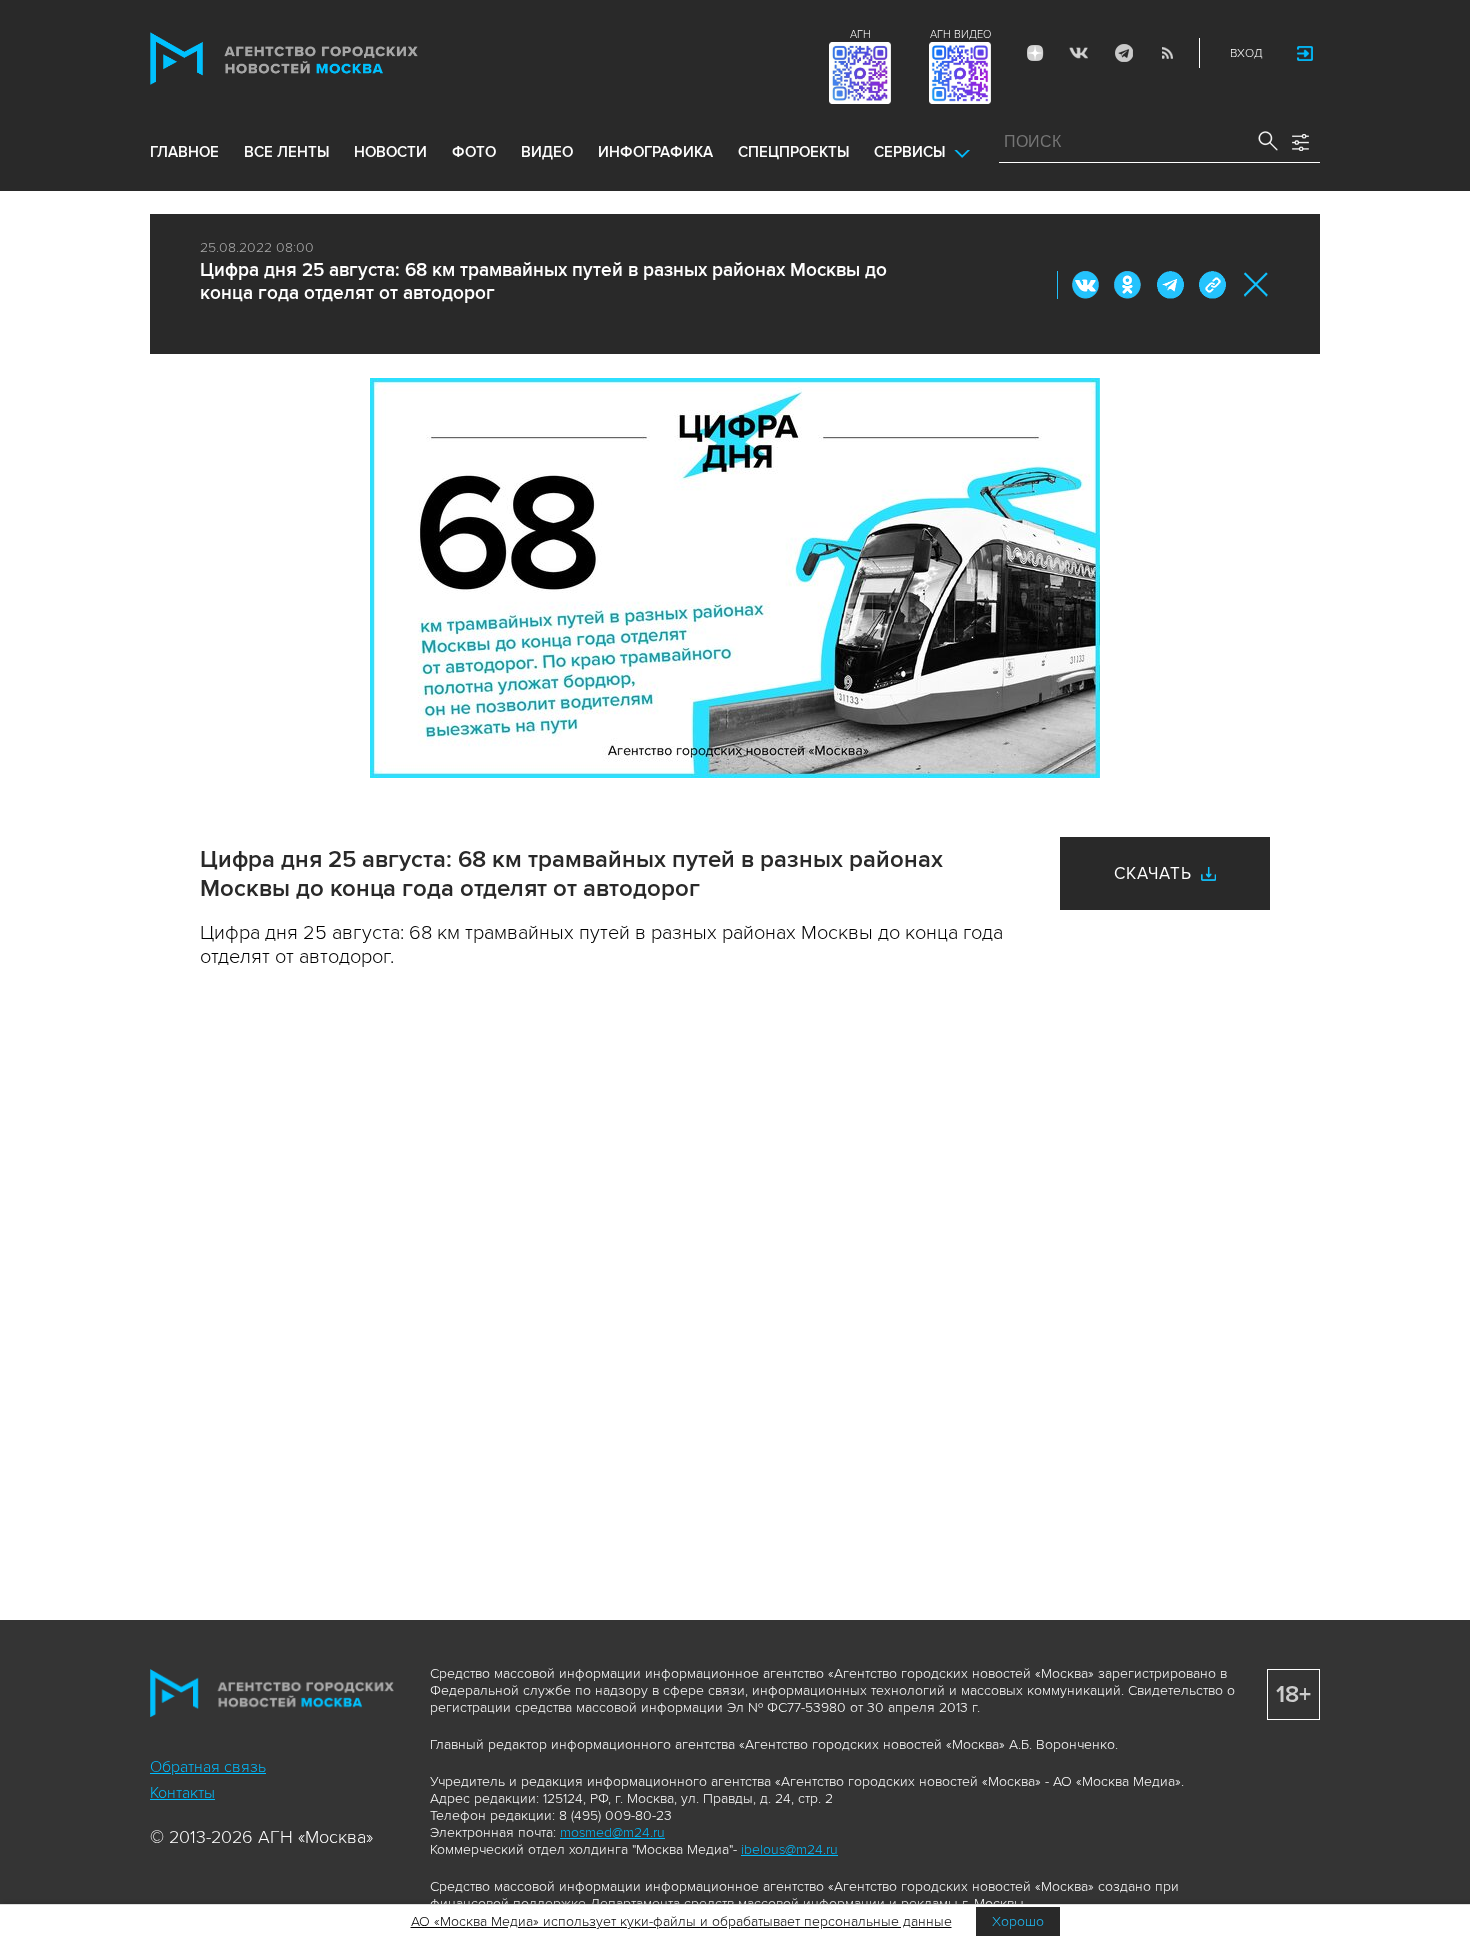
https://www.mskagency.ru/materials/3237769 (1212, 285)
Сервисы (909, 152)
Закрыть (1256, 284)
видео (547, 152)
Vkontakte (1079, 53)
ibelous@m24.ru (789, 1849)
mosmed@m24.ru (612, 1832)
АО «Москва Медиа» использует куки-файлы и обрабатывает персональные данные (681, 1921)
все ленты (286, 152)
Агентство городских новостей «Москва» (322, 58)
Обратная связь (208, 1767)
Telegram (1123, 53)
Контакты (182, 1793)
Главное (184, 152)
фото (474, 152)
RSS (1167, 53)
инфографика (655, 152)
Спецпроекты (793, 152)
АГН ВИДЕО (960, 34)
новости (390, 152)
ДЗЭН (1035, 53)
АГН (860, 34)
